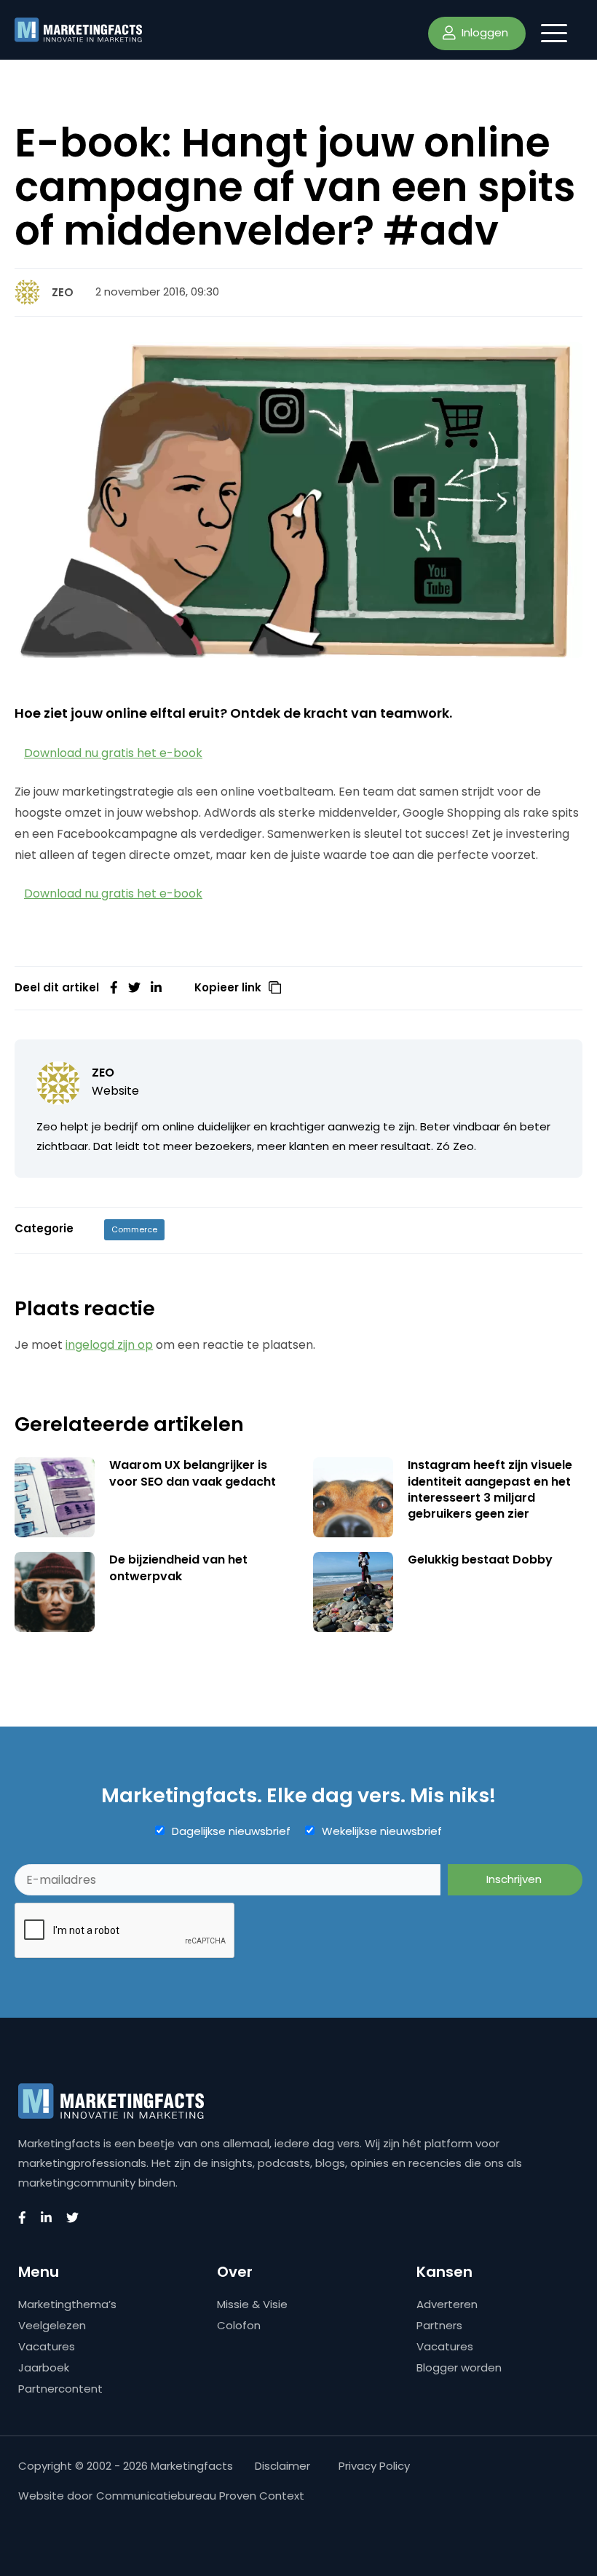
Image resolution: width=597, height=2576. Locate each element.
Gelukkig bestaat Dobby (480, 1560)
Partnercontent (60, 2389)
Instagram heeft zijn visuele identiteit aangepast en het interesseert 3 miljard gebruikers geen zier (490, 1489)
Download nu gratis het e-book (113, 753)
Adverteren (447, 2304)
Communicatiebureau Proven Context (200, 2496)
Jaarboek (44, 2367)
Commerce (134, 1229)
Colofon (239, 2325)
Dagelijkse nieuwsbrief (231, 1831)
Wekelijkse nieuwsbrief (382, 1831)
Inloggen (483, 32)
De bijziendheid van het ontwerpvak (178, 1568)
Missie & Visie (252, 2304)
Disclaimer (282, 2466)
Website (115, 1091)
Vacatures (47, 2346)
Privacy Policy (374, 2466)
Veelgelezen (52, 2325)
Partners (439, 2325)
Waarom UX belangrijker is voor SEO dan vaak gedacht (193, 1473)
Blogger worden (459, 2367)
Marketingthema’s (67, 2304)
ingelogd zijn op (109, 1345)
